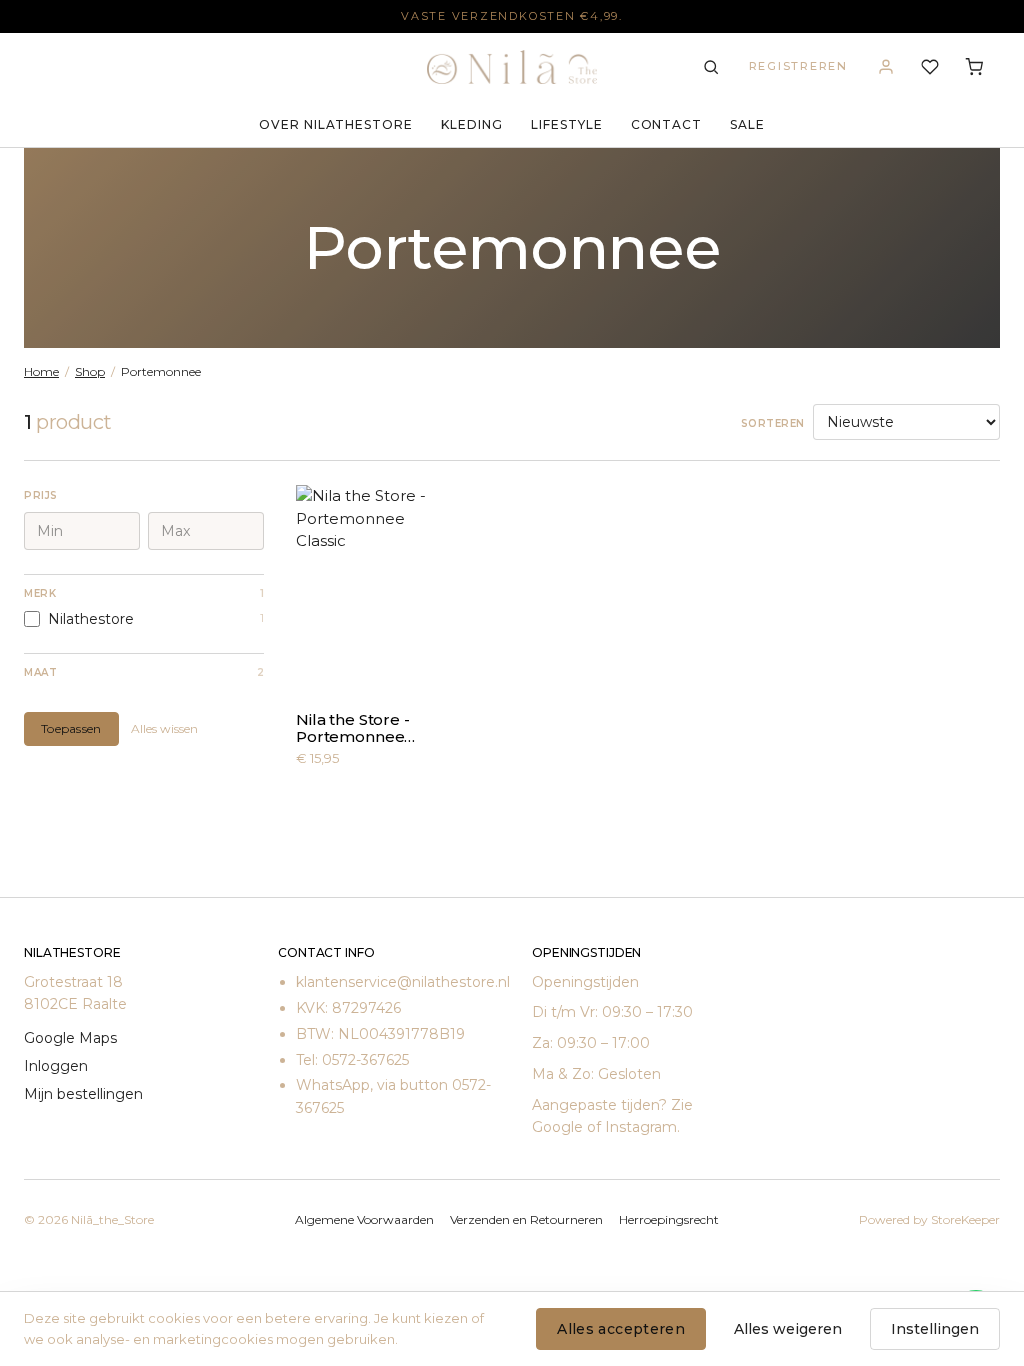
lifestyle (567, 124)
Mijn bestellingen (83, 1094)
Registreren (798, 66)
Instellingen (935, 1329)
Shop (90, 371)
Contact (667, 124)
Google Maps (70, 1038)
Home (41, 371)
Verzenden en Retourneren (526, 1219)
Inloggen (56, 1066)
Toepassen (71, 728)
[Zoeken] (711, 67)
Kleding (472, 124)
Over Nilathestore (336, 124)
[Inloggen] (886, 67)
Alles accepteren (621, 1329)
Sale (747, 124)
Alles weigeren (788, 1329)
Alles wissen (164, 728)
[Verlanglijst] (930, 67)
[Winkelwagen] (974, 67)
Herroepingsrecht (669, 1219)
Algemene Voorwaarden (364, 1219)
